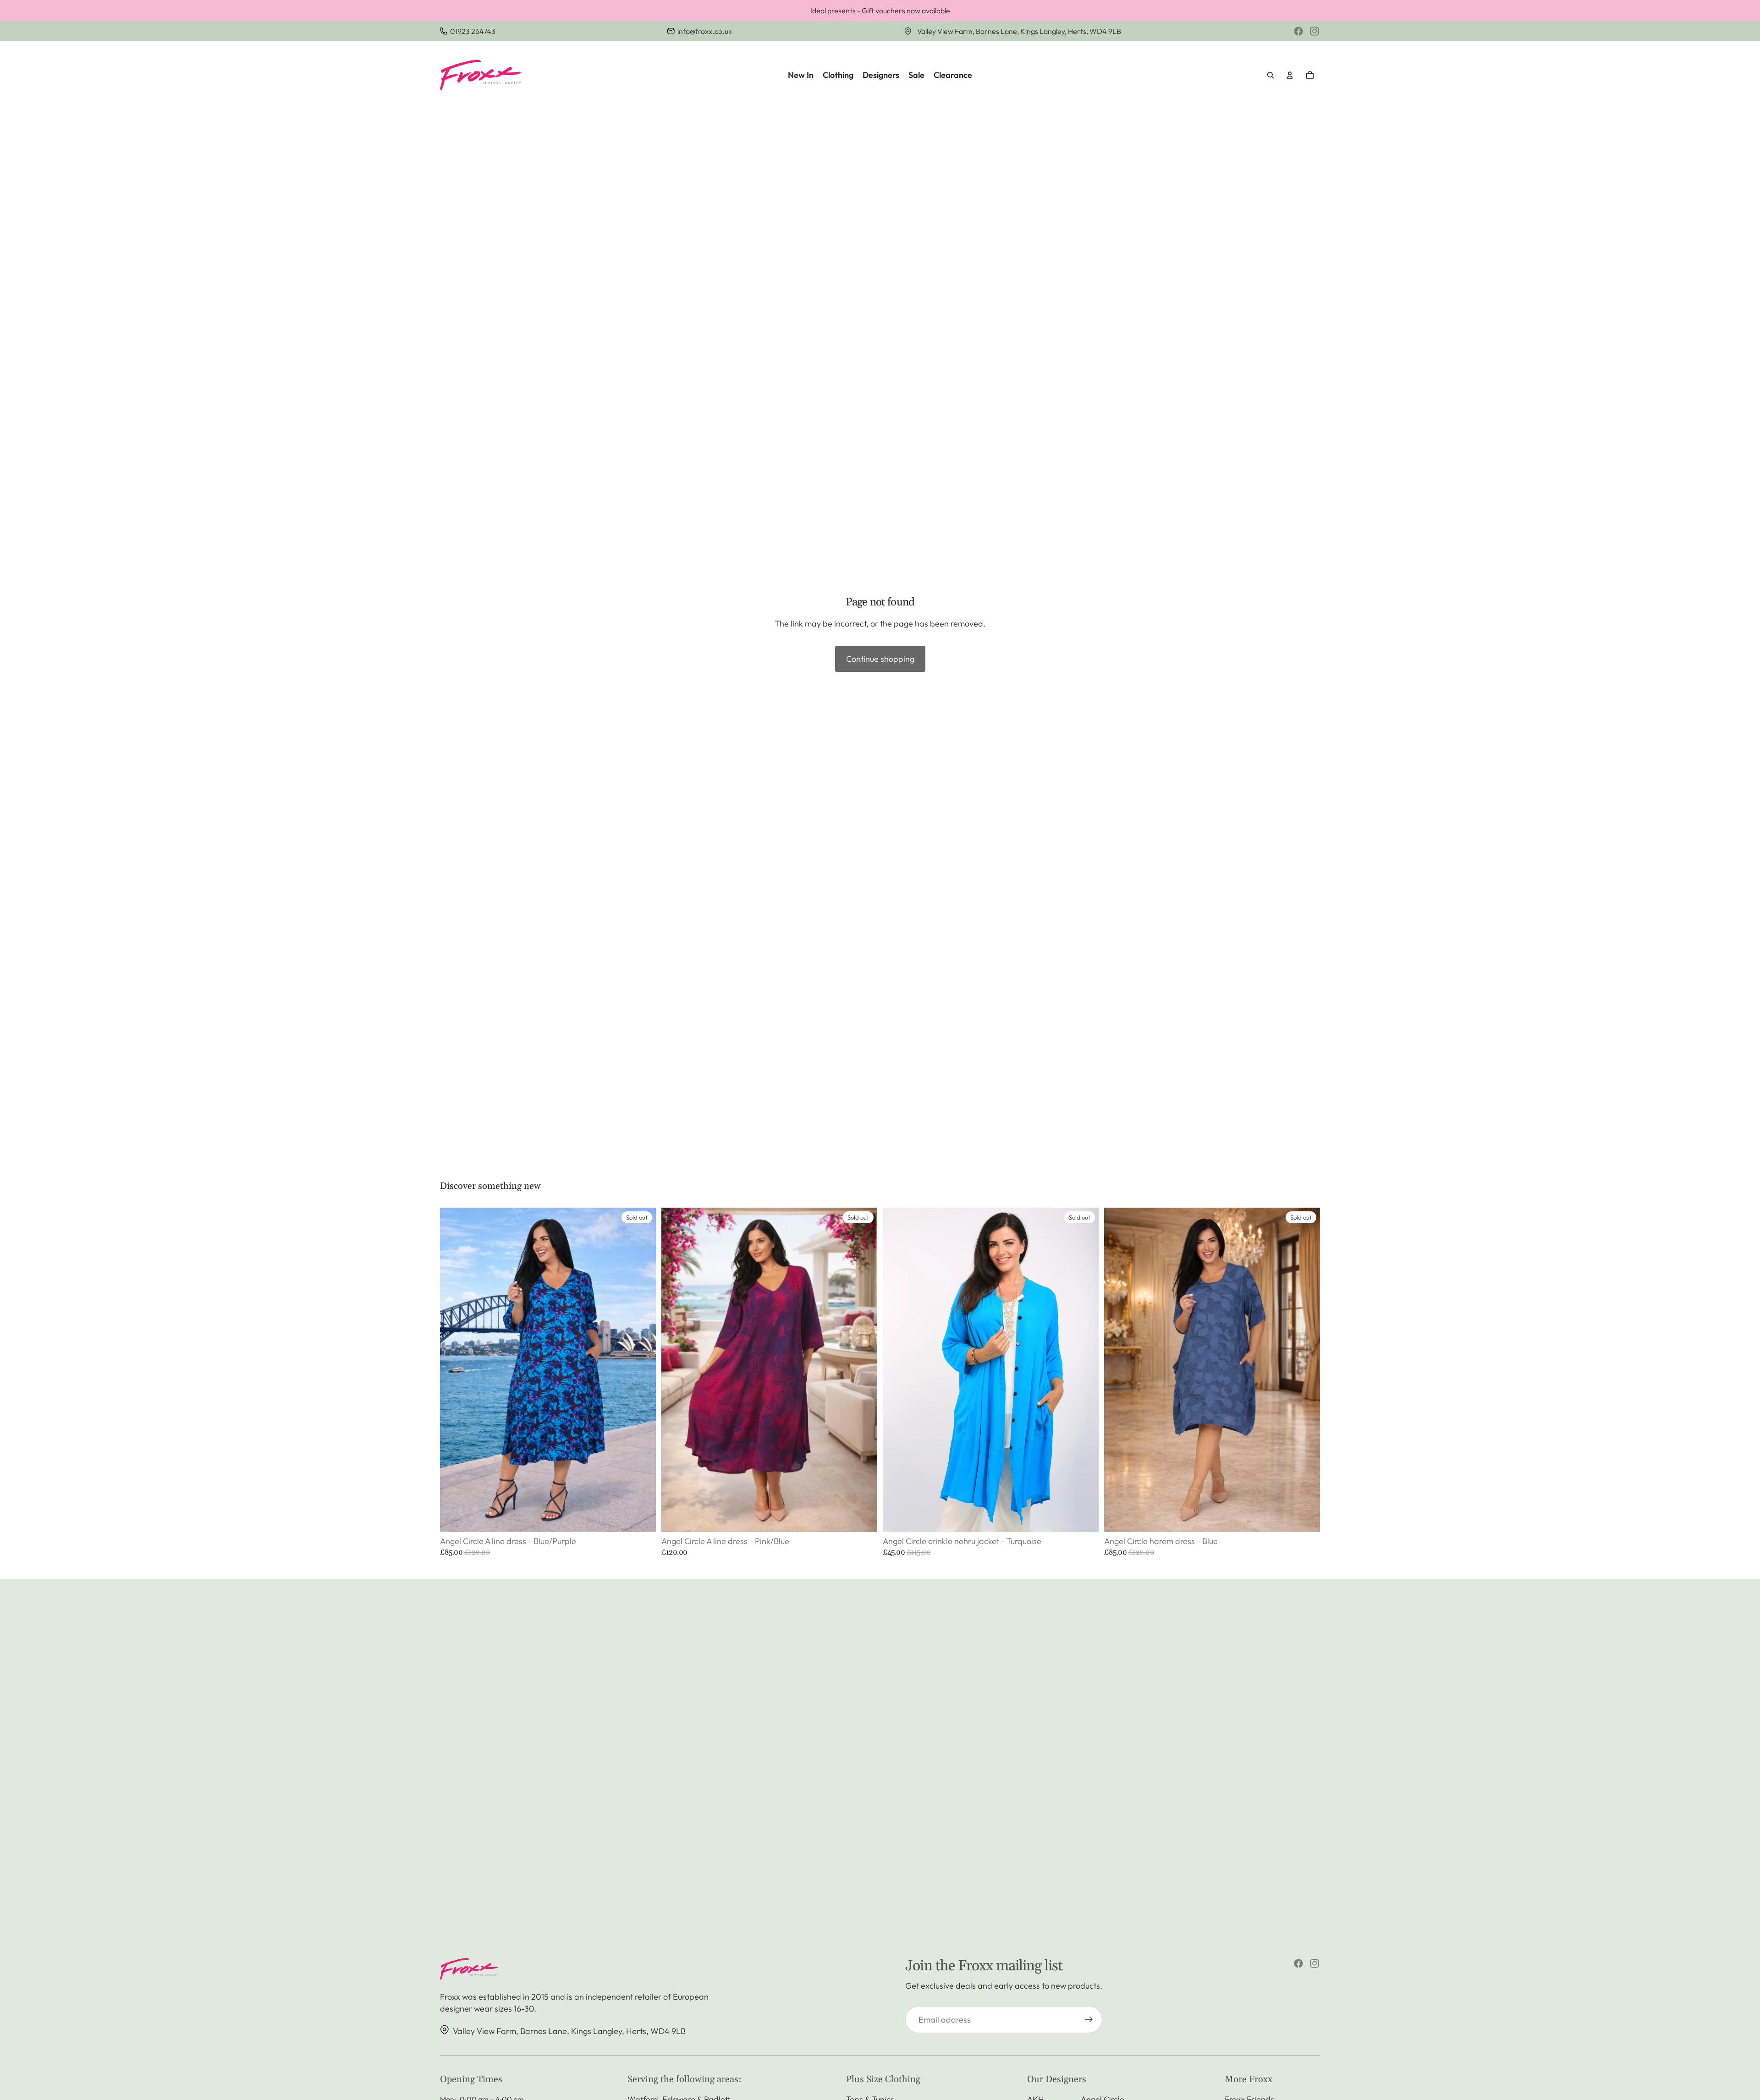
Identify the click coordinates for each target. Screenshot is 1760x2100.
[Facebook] (1298, 31)
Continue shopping (880, 659)
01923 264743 (473, 31)
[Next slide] (642, 1370)
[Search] (1270, 75)
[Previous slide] (454, 1370)
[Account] (1290, 75)
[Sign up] (1089, 2020)
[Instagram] (1314, 31)
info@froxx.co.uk (705, 31)
